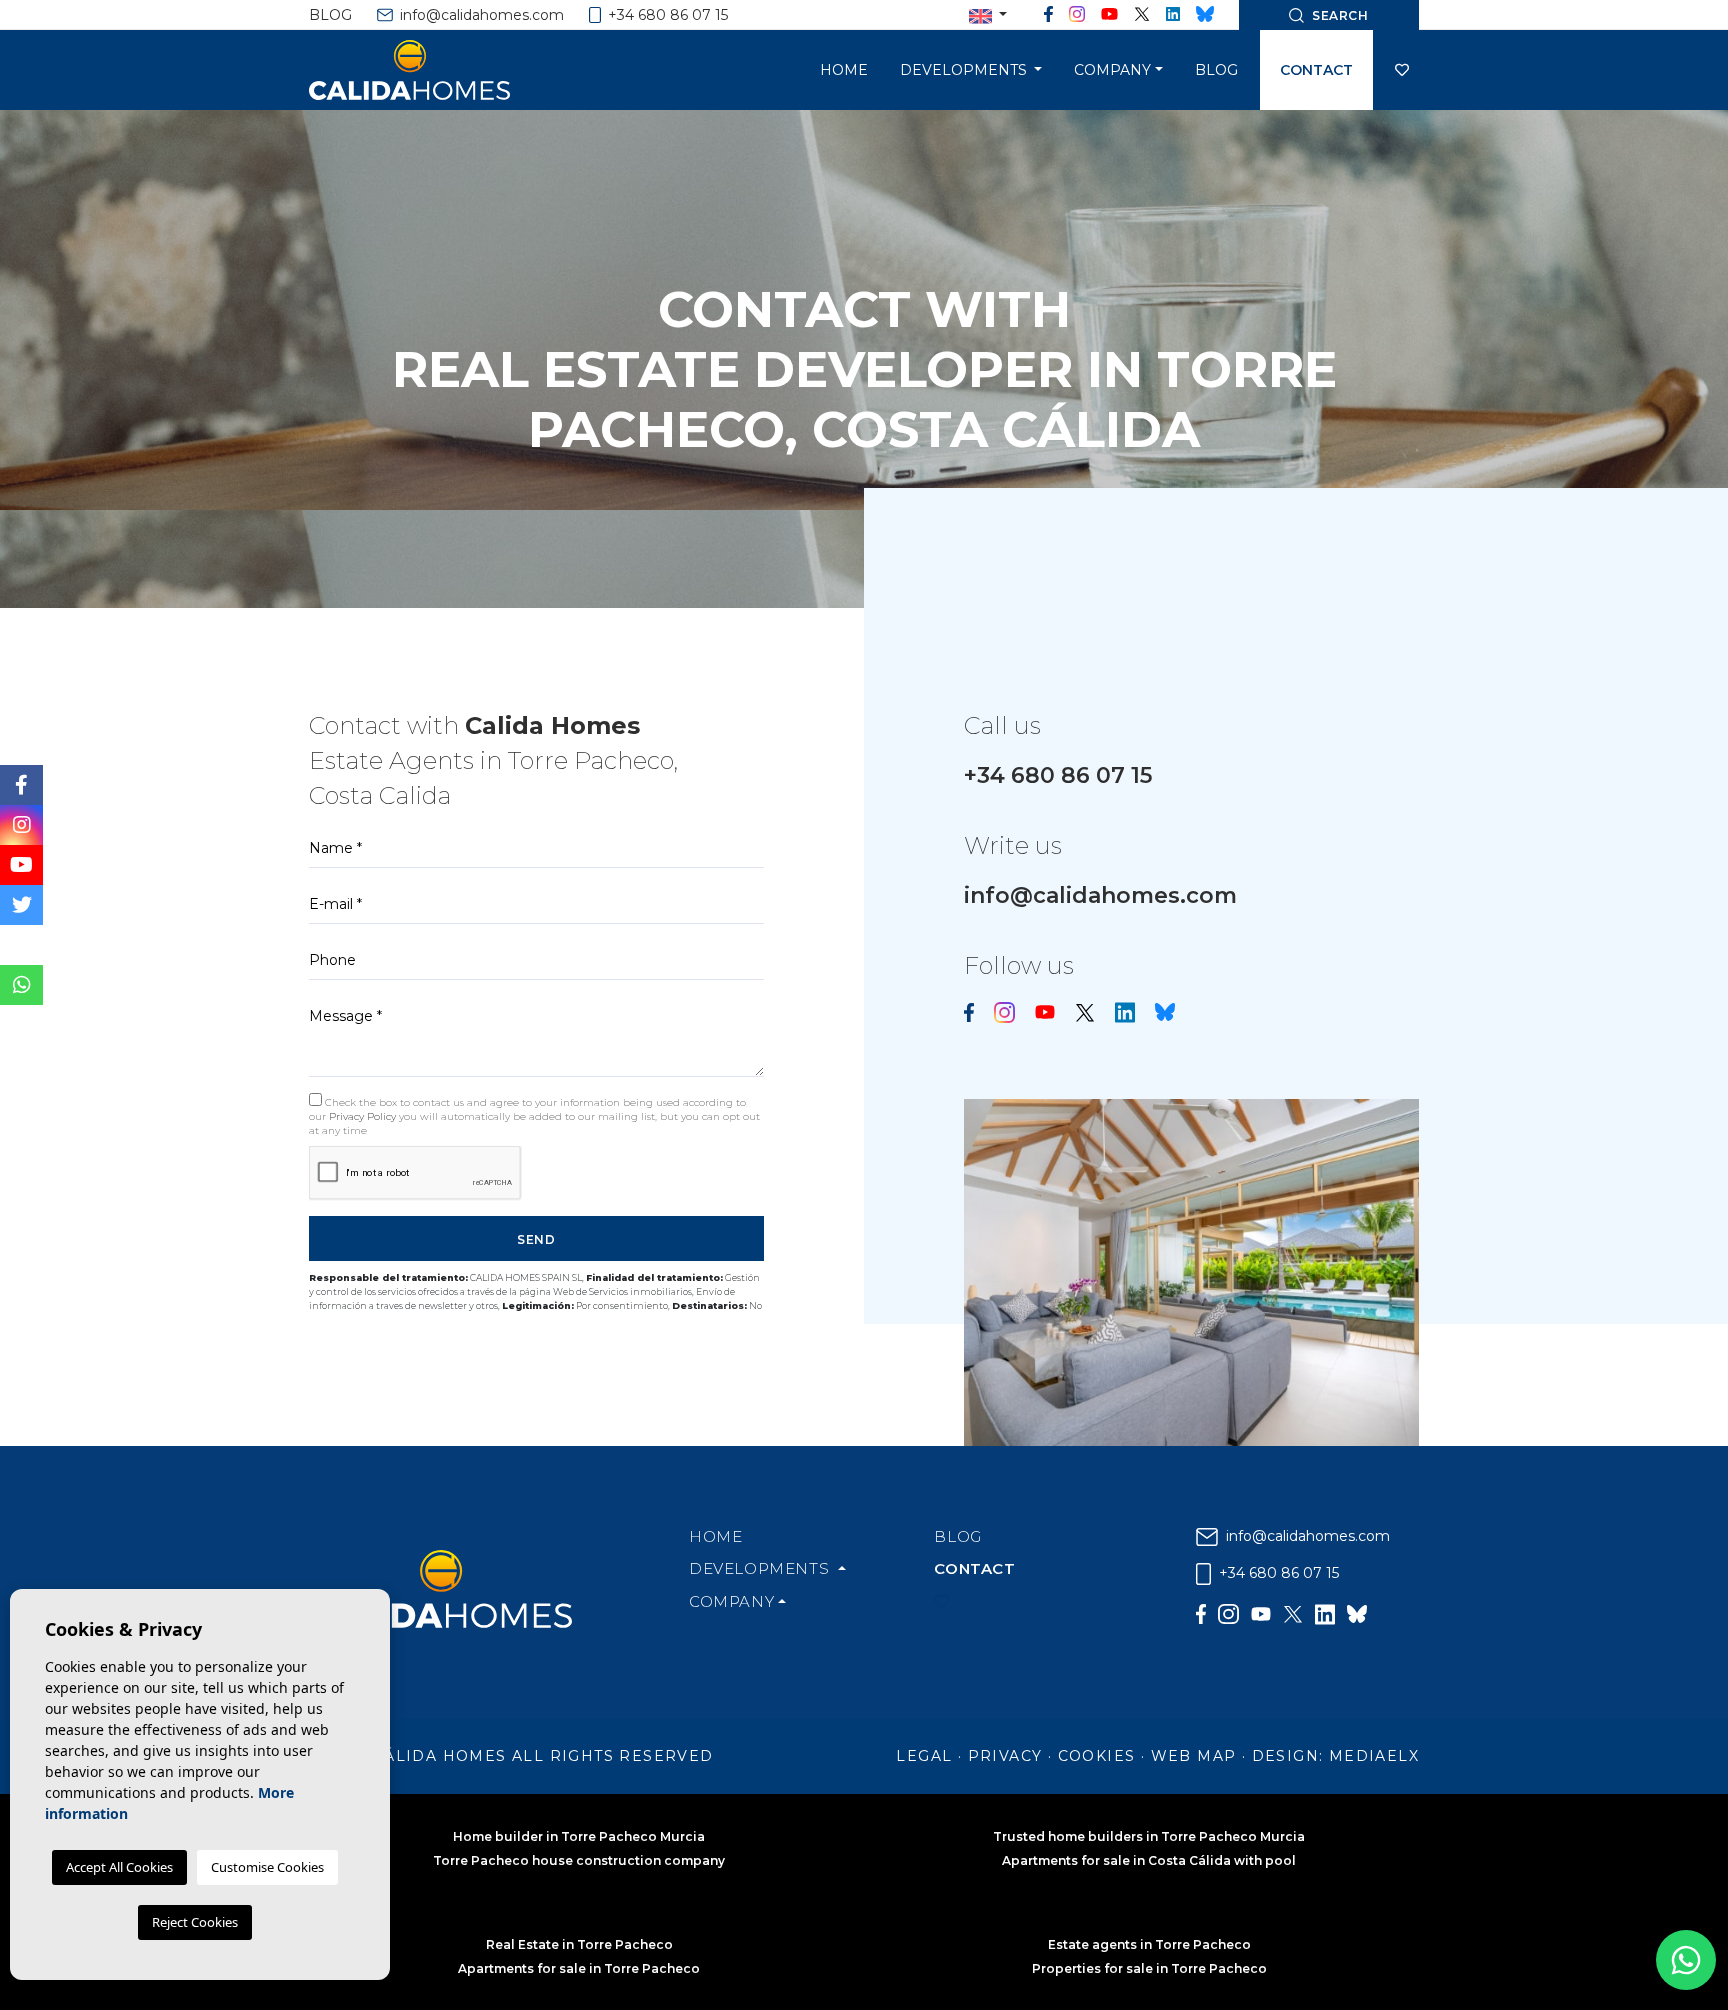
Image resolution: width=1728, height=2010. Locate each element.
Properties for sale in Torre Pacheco (1149, 1968)
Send (536, 1239)
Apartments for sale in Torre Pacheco (579, 1968)
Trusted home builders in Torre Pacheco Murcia (1149, 1836)
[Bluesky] (1205, 15)
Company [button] (1112, 70)
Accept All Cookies (119, 1867)
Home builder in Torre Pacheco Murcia (579, 1836)
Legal (924, 1756)
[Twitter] (1142, 15)
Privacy (1005, 1756)
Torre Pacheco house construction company (579, 1860)
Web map (1194, 1756)
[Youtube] (1110, 15)
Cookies (1097, 1756)
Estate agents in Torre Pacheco (1149, 1944)
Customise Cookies (267, 1867)
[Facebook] (1048, 15)
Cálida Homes (434, 70)
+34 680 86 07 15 (666, 15)
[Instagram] (1077, 15)
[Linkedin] (1173, 15)
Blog (330, 15)
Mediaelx (1374, 1756)
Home (844, 70)
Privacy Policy (364, 1116)
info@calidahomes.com (480, 15)
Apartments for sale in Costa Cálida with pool (1149, 1860)
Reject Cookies (195, 1922)
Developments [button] (965, 70)
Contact (1316, 70)
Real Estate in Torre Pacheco (579, 1944)
